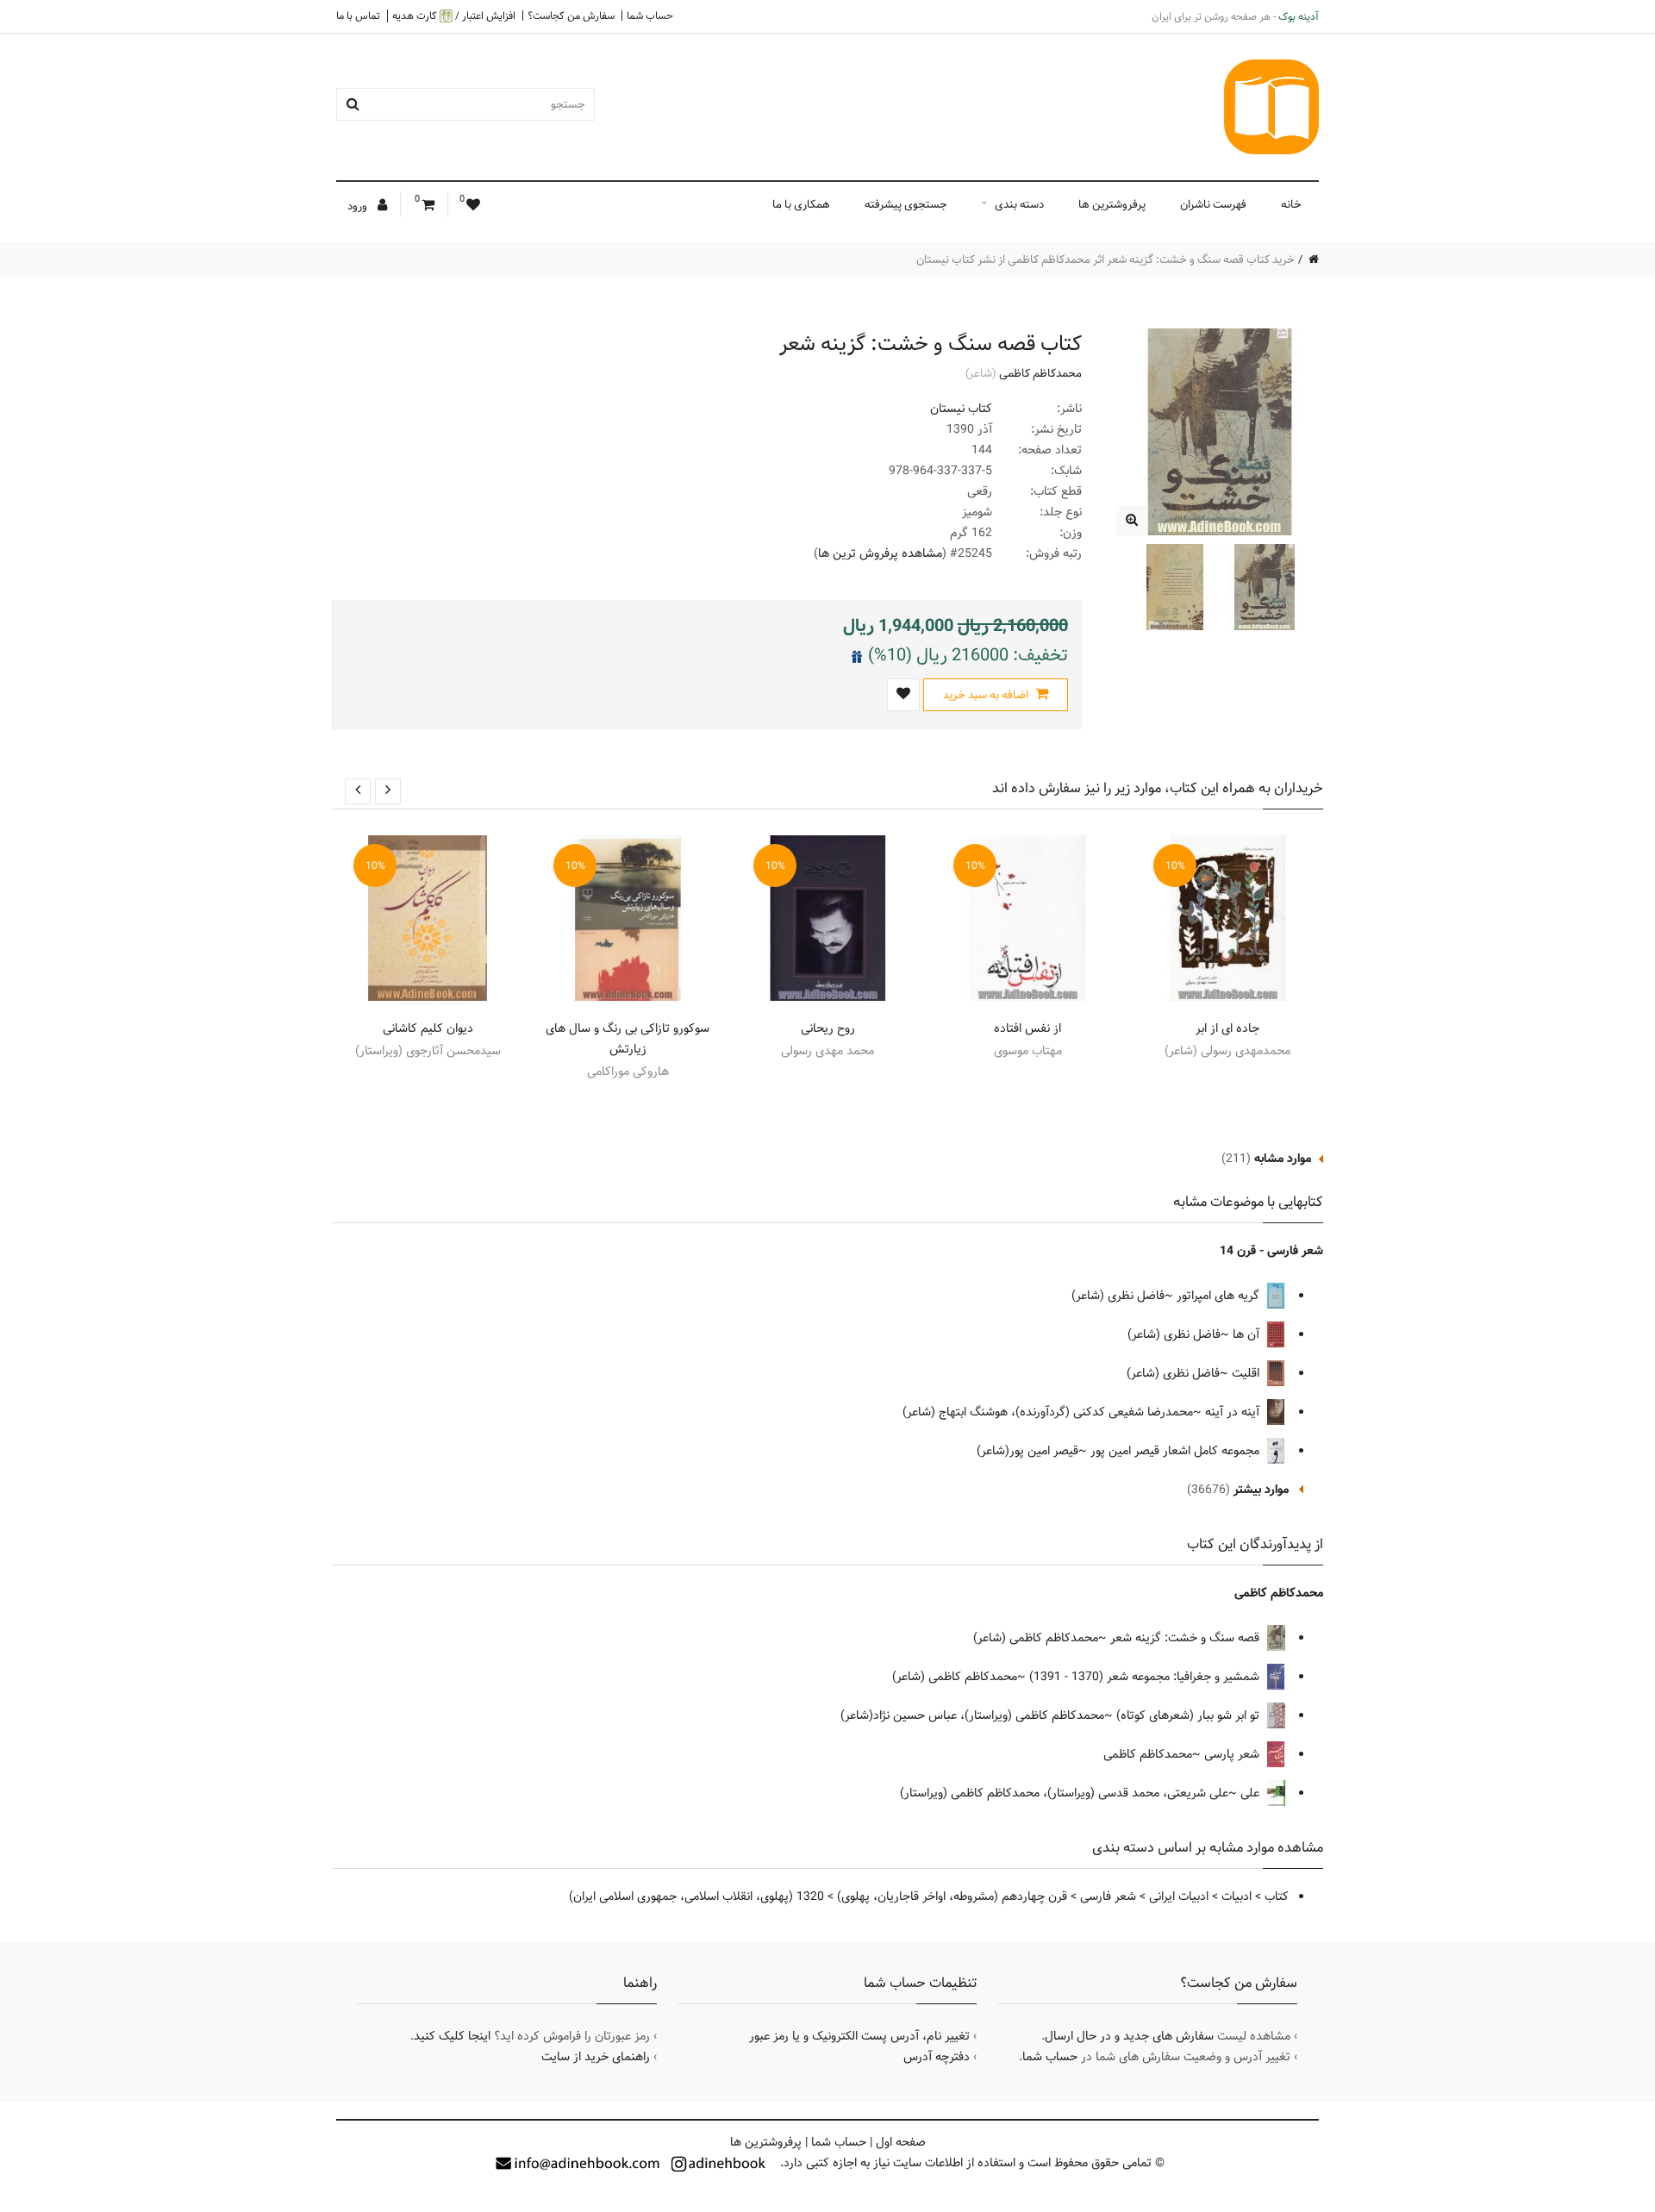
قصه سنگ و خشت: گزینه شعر (1187, 1638)
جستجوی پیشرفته (906, 204)
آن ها (1248, 1334)
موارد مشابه (1283, 1159)
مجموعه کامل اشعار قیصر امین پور (1177, 1451)
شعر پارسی (1233, 1754)
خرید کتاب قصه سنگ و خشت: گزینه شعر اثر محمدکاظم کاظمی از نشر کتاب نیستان (1105, 259)
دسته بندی (1019, 204)
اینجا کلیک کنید (452, 2036)
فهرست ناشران (1213, 204)
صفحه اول (901, 2142)
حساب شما (650, 16)
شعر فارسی (1108, 1896)
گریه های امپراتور (1220, 1296)
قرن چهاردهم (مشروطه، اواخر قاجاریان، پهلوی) (952, 1896)
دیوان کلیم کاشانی (428, 1028)
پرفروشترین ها (1112, 204)
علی (1252, 1793)
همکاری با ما (801, 204)
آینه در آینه (1234, 1412)
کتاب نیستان (961, 409)
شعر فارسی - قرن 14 (1271, 1251)
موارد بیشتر (1261, 1490)
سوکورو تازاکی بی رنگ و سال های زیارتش (628, 1039)
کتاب (1277, 1896)
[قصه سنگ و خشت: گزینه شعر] (1131, 520)
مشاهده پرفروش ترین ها (880, 553)
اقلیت (1247, 1373)
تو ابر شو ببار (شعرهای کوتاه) (1190, 1715)
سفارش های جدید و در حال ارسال (1129, 2036)
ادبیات (1237, 1896)
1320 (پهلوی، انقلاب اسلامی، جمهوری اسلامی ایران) (696, 1896)
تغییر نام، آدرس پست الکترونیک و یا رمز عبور (859, 2036)
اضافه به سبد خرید (987, 695)
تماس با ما (358, 16)
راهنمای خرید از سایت (596, 2057)
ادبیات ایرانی (1179, 1896)
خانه (1291, 204)
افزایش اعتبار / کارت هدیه (454, 16)
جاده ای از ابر (1227, 1028)
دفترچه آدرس (937, 2057)
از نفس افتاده (1027, 1028)
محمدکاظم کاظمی (1040, 373)
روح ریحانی (828, 1028)
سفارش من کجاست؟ (571, 16)
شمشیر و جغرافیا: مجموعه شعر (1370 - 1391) (1146, 1677)
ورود (359, 206)
